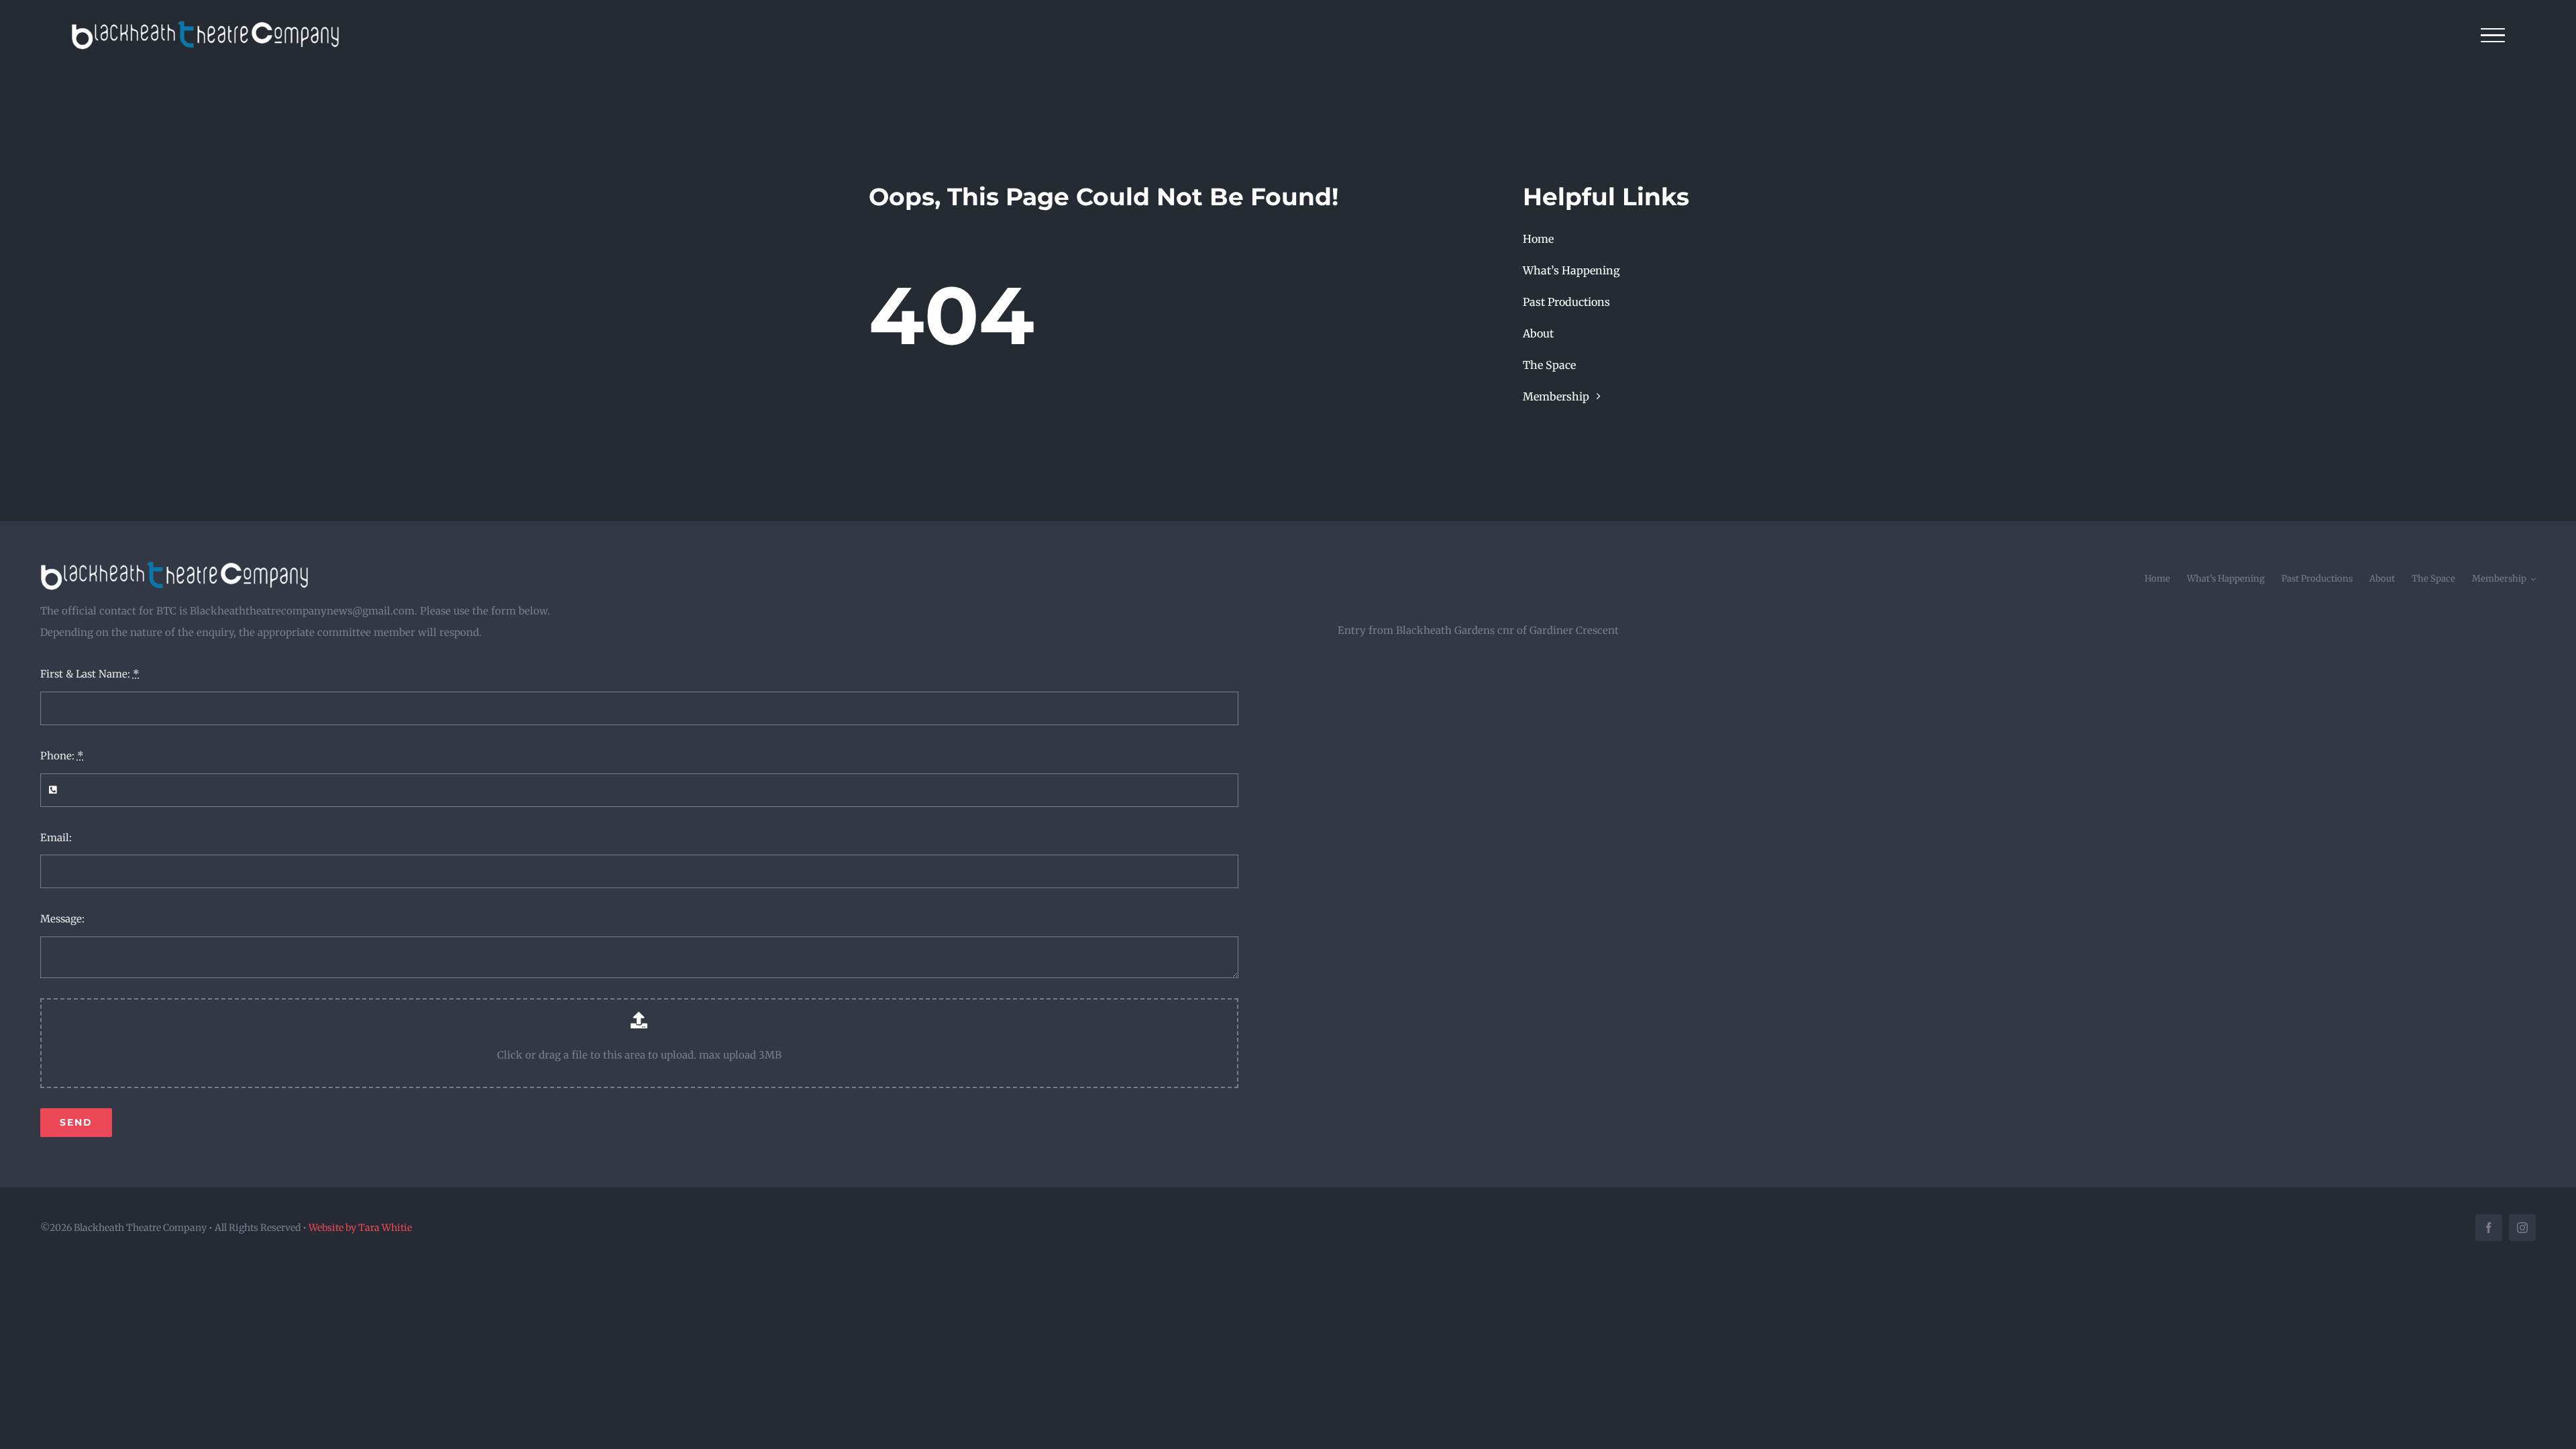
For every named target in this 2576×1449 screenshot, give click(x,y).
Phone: (62, 756)
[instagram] (2522, 1228)
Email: (56, 838)
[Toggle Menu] (2493, 36)
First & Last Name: (90, 674)
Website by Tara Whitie (360, 1228)
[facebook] (2489, 1228)
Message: (62, 919)
